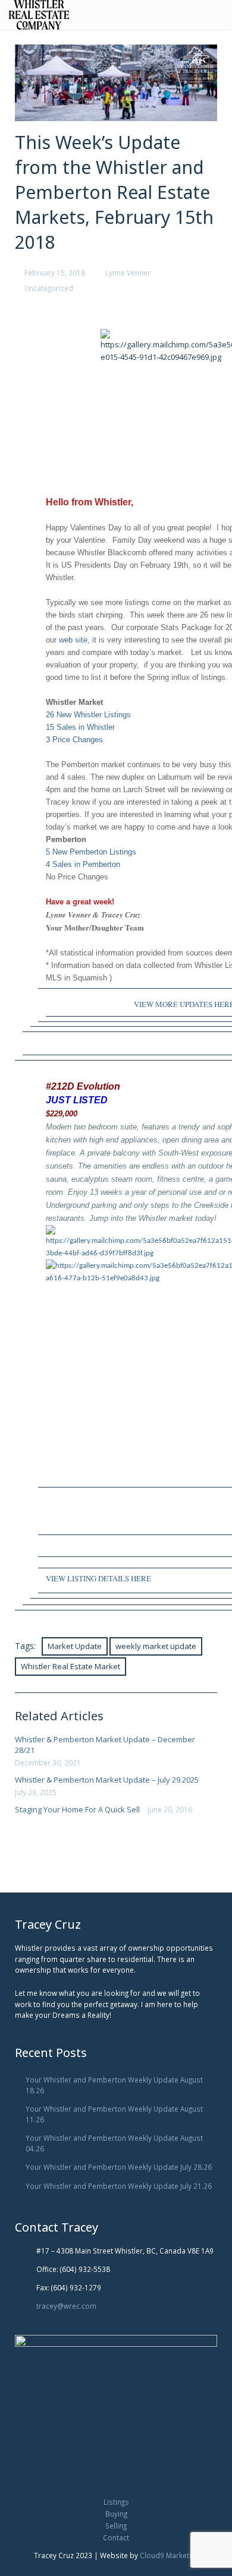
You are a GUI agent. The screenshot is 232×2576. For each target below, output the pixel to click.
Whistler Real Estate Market (70, 1666)
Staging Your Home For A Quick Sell (77, 1809)
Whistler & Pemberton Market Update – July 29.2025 (107, 1780)
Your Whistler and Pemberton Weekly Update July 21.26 (119, 2186)
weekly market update (156, 1646)
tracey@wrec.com (66, 2306)
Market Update (75, 1646)
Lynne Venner (128, 273)
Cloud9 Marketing (169, 2555)
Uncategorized (49, 288)
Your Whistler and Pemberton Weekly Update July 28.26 (119, 2167)
